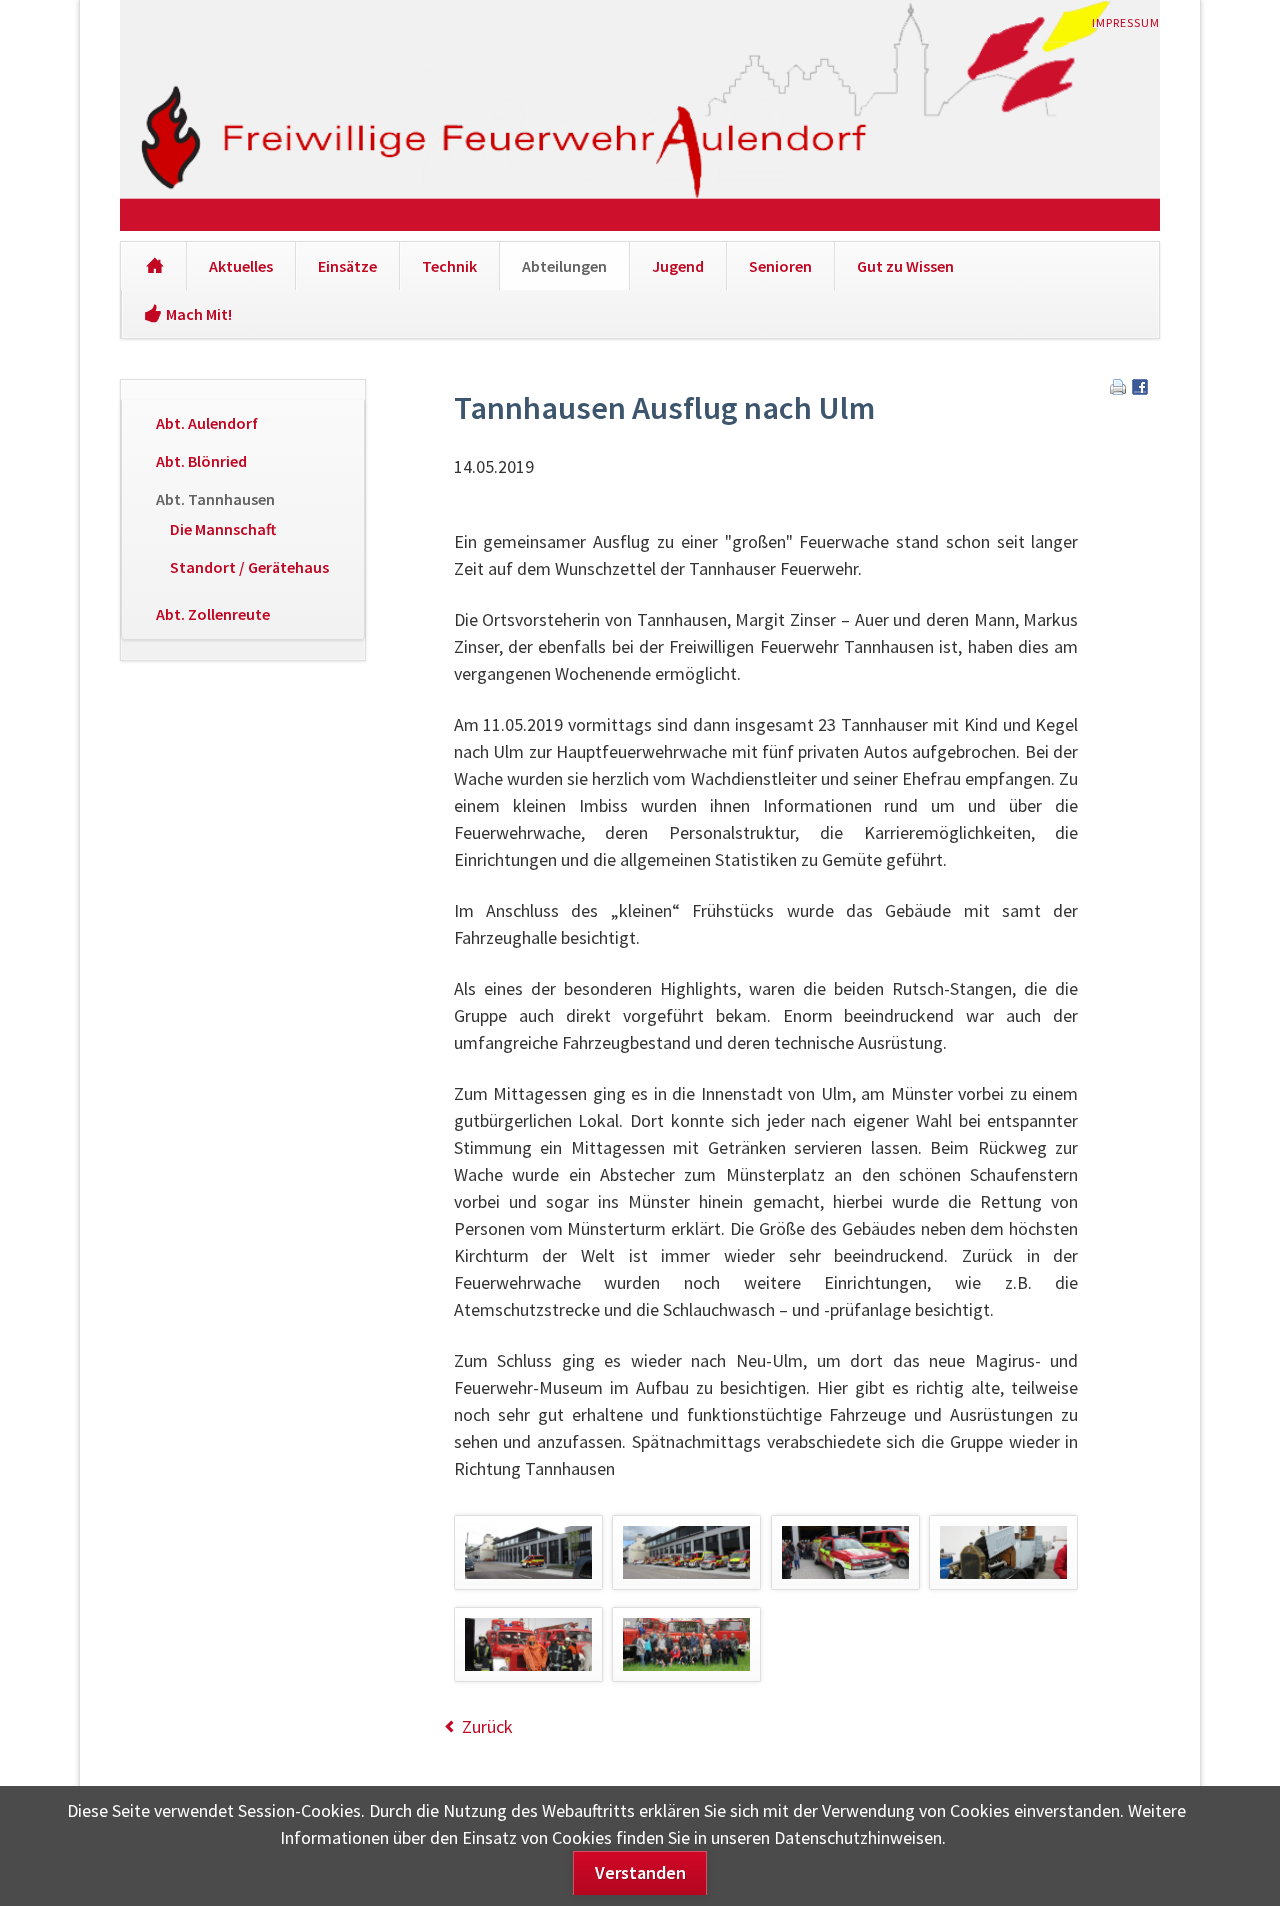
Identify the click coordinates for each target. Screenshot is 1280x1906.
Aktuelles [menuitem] (241, 266)
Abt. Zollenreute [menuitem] (213, 614)
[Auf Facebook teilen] (1140, 388)
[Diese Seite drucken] (1118, 388)
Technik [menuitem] (449, 266)
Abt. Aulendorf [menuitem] (207, 423)
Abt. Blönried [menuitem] (201, 461)
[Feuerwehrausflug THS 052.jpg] (528, 1644)
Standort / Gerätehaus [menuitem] (249, 567)
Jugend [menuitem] (678, 266)
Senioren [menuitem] (780, 266)
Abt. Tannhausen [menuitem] (215, 499)
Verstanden (640, 1872)
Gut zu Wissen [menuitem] (905, 266)
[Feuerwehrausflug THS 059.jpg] (686, 1644)
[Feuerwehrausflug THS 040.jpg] (845, 1552)
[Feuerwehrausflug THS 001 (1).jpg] (528, 1552)
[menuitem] (153, 266)
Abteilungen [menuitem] (564, 266)
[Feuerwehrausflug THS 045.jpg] (1003, 1552)
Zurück (487, 1726)
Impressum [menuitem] (1126, 22)
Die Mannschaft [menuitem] (223, 529)
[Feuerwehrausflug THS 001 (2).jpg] (686, 1552)
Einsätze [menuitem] (347, 266)
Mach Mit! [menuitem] (199, 314)
